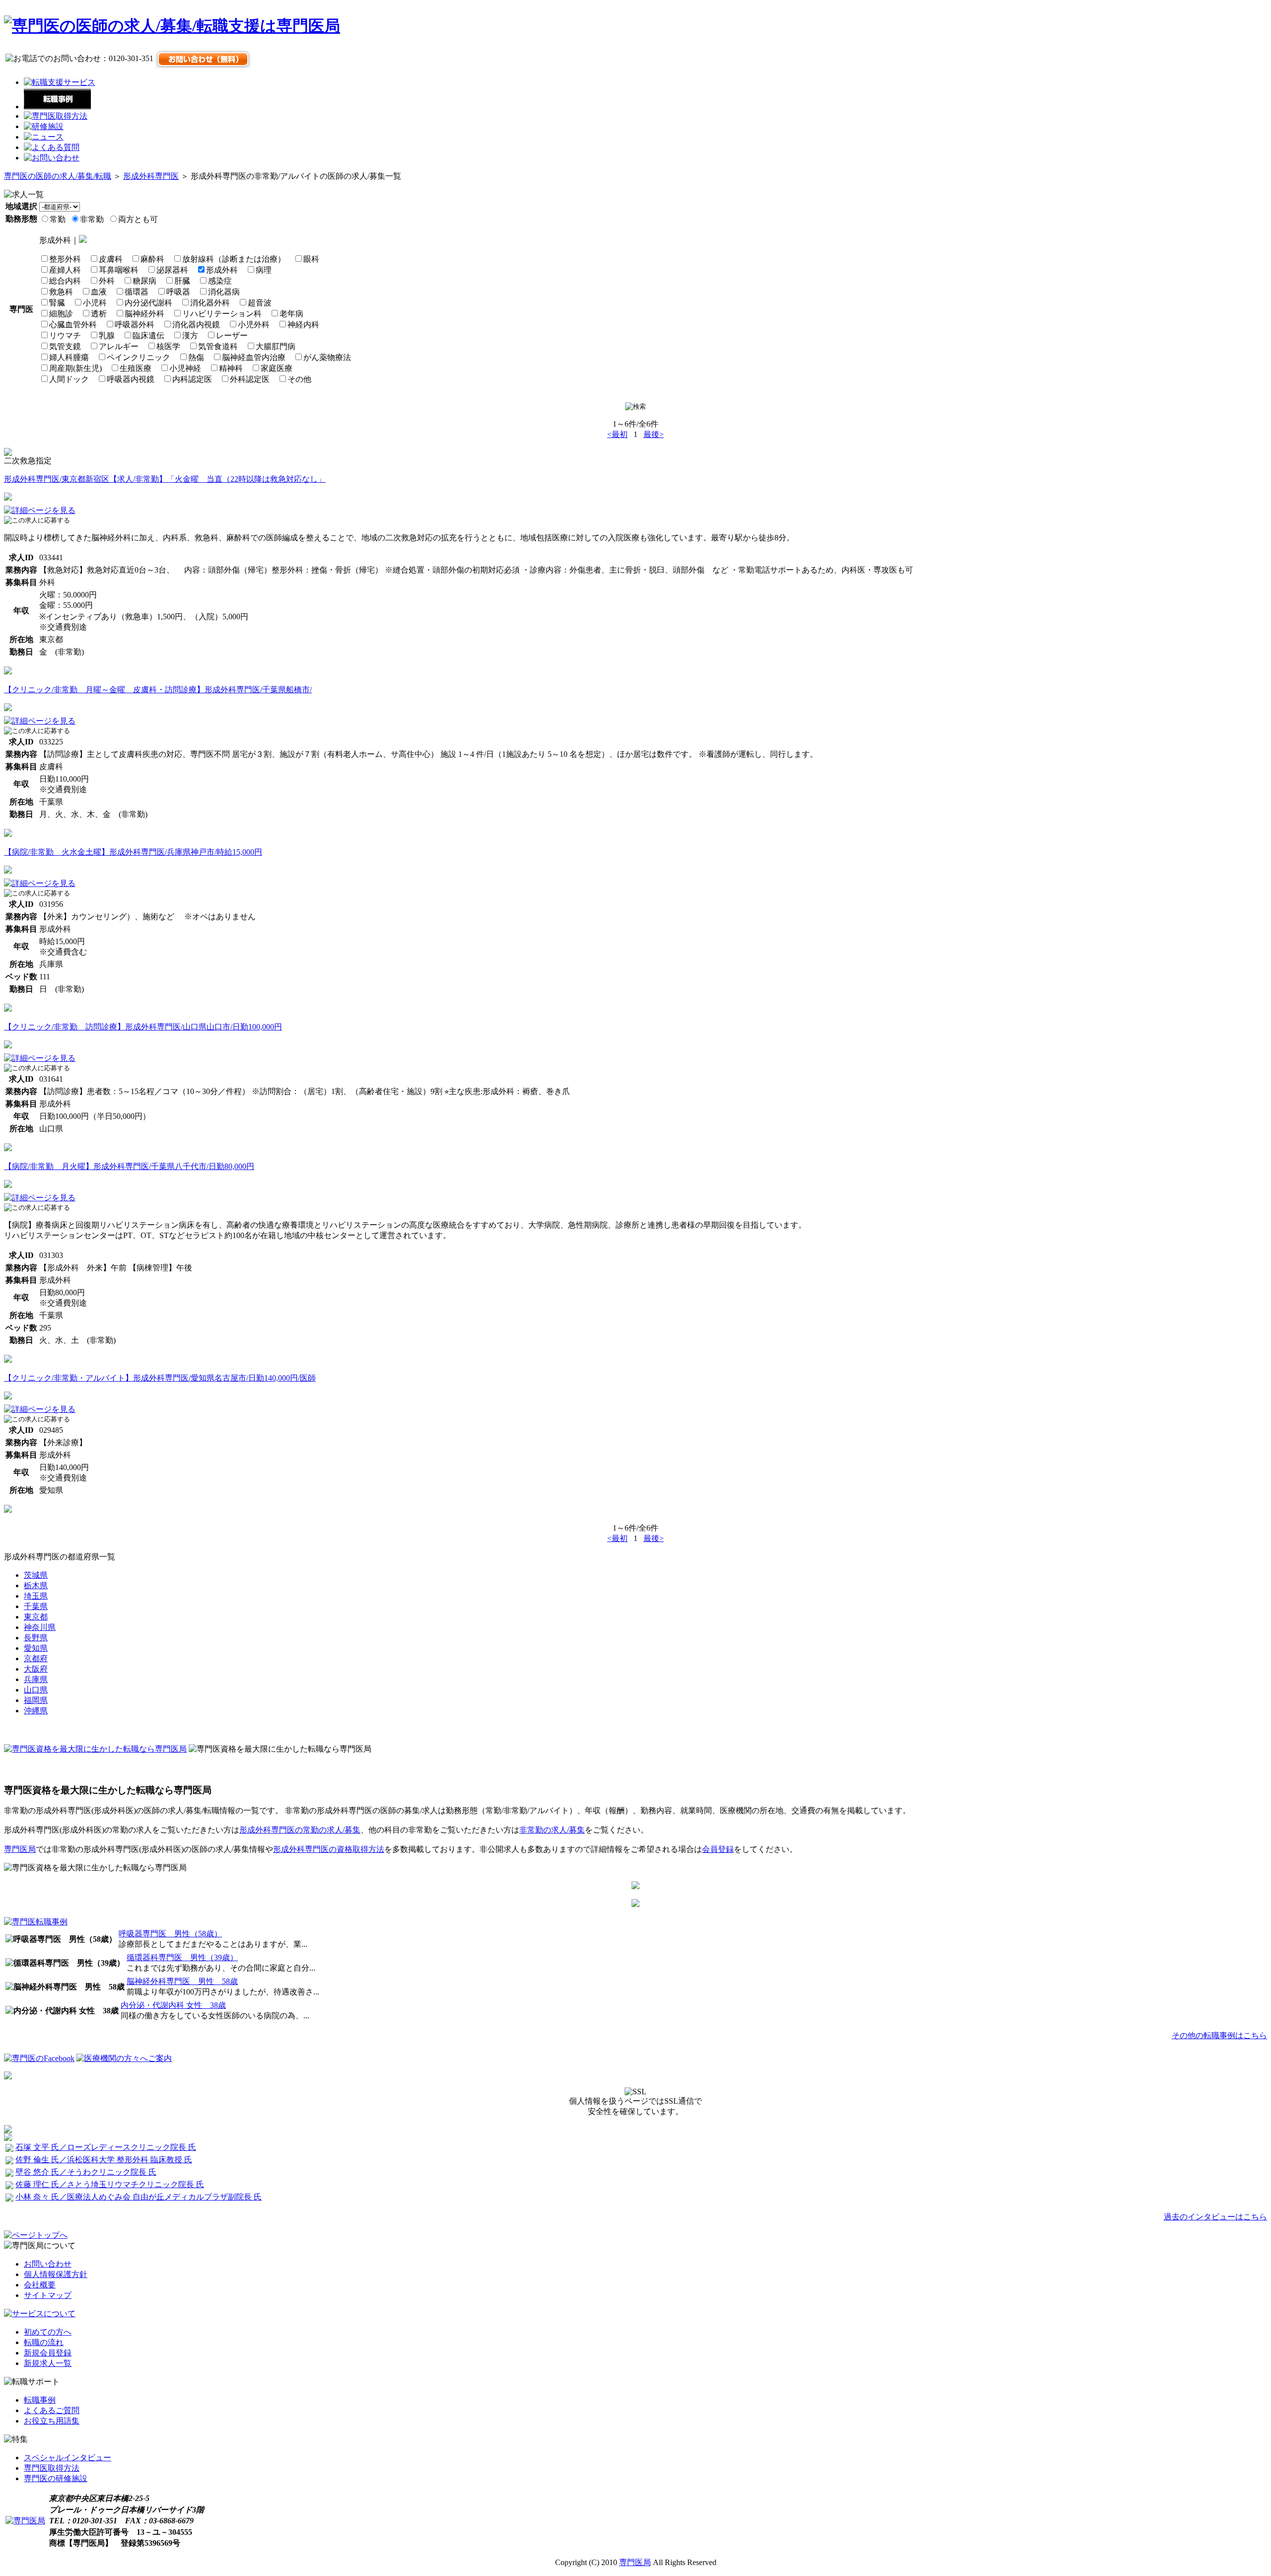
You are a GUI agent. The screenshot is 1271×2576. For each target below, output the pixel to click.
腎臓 (57, 303)
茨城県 (36, 1575)
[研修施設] (44, 126)
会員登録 (718, 1849)
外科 (107, 281)
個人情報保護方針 (56, 2274)
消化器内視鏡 (196, 325)
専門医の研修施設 (56, 2478)
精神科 (231, 368)
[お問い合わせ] (52, 158)
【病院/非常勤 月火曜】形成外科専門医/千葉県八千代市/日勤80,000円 (129, 1166)
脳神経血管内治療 (254, 357)
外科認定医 (250, 379)
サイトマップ (48, 2295)
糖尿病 (144, 281)
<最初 (617, 434)
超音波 (260, 303)
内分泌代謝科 (148, 303)
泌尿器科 (172, 270)
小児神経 (185, 368)
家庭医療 (277, 368)
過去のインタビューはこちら (1215, 2217)
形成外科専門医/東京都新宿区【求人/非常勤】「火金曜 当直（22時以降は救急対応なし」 (165, 479)
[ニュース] (44, 137)
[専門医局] (25, 2521)
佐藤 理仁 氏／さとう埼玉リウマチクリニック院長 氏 (110, 2184)
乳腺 (107, 335)
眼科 (311, 259)
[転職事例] (57, 107)
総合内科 (65, 281)
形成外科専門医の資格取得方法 (329, 1849)
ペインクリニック (139, 357)
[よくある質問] (52, 147)
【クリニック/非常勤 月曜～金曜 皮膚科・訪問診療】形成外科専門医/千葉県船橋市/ (158, 690)
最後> (654, 434)
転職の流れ (44, 2342)
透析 (99, 314)
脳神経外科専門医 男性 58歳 (182, 1981)
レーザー (232, 335)
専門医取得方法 (52, 2468)
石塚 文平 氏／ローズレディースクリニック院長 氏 (106, 2147)
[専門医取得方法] (56, 116)
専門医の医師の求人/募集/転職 (58, 176)
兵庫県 (36, 1679)
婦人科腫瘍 (69, 357)
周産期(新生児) (75, 368)
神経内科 (303, 325)
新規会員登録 (48, 2353)
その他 (299, 379)
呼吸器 (178, 292)
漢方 (190, 335)
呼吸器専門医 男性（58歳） (170, 1934)
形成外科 (222, 270)
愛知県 (36, 1648)
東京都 (36, 1617)
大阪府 (36, 1669)
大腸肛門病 (276, 346)
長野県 (36, 1638)
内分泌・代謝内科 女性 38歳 (173, 2005)
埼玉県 (36, 1596)
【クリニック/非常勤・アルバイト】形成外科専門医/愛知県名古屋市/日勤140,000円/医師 (160, 1378)
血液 (99, 292)
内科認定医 (192, 379)
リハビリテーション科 (222, 314)
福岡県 (36, 1700)
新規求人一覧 (48, 2363)
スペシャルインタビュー (68, 2458)
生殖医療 (136, 368)
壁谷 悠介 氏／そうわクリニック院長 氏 (86, 2172)
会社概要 (40, 2285)
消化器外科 (210, 303)
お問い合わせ (48, 2264)
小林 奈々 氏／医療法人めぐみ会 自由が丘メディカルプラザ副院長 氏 (139, 2197)
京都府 (36, 1658)
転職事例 (40, 2400)
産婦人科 (65, 270)
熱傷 (196, 357)
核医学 (168, 346)
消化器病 (224, 292)
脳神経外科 (144, 314)
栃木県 (36, 1585)
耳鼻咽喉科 (119, 270)
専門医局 (20, 1849)
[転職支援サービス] (60, 82)
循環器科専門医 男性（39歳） (182, 1957)
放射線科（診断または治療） (234, 259)
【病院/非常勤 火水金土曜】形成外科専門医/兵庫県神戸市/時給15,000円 (133, 852)
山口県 (36, 1690)
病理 (264, 270)
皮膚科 (111, 259)
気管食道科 (218, 346)
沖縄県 (36, 1711)
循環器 (137, 292)
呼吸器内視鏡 (131, 379)
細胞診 (61, 314)
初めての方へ (48, 2332)
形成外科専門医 (151, 176)
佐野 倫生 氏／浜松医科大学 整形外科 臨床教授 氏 (104, 2160)
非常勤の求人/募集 (552, 1830)
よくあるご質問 (52, 2410)
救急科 (61, 292)
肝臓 (182, 281)
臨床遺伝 (148, 335)
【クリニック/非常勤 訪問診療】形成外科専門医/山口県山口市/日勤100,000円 (143, 1027)
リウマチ (65, 335)
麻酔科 (152, 259)
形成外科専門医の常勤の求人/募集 (300, 1830)
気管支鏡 (65, 346)
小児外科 (254, 325)
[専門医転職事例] (36, 1922)
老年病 (291, 314)
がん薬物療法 (327, 357)
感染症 (220, 281)
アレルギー (119, 346)
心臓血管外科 (73, 325)
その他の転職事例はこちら (1219, 2035)
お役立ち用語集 (52, 2421)
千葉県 (36, 1606)
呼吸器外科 (135, 325)
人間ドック (69, 379)
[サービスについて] (40, 2314)
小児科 (95, 303)
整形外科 (65, 259)
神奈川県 (40, 1627)
